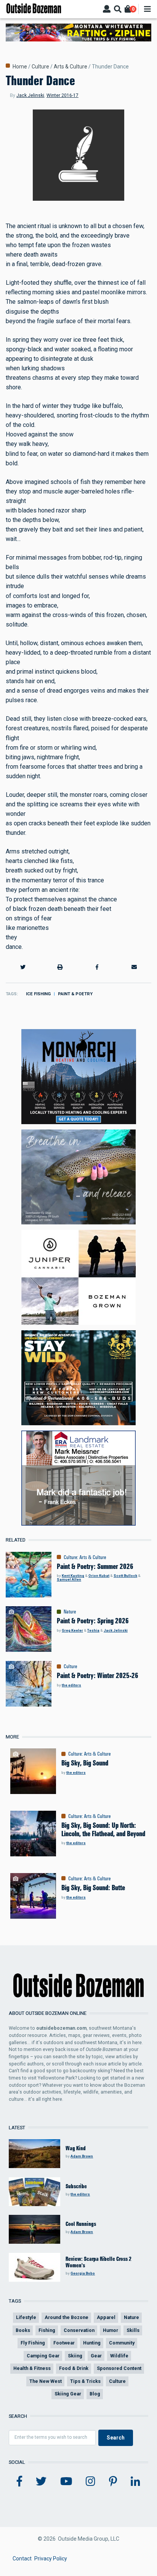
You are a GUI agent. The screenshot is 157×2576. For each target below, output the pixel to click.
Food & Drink (74, 2368)
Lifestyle (26, 2317)
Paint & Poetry (75, 994)
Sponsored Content (119, 2368)
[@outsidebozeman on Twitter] (41, 2482)
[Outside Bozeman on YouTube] (66, 2482)
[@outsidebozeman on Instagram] (91, 2482)
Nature (70, 1612)
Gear (96, 2356)
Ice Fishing (38, 994)
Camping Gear (43, 2356)
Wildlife (119, 2356)
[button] (23, 967)
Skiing (75, 2356)
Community (122, 2343)
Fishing (47, 2330)
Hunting (92, 2343)
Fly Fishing (33, 2343)
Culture (40, 67)
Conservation (79, 2330)
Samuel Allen (69, 1579)
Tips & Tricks (85, 2381)
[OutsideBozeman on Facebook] (19, 2482)
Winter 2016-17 (62, 95)
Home (20, 67)
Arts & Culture (70, 67)
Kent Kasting (73, 1576)
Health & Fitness (32, 2368)
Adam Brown (82, 2156)
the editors (71, 1685)
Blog (95, 2394)
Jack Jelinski (30, 95)
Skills (133, 2330)
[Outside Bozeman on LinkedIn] (135, 2482)
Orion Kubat (99, 1576)
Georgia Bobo (83, 2273)
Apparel (106, 2317)
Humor (111, 2330)
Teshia (93, 1630)
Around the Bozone (66, 2317)
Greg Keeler (72, 1630)
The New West (46, 2381)
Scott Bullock (125, 1576)
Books (23, 2330)
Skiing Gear (68, 2394)
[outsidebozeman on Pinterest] (113, 2482)
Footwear (64, 2343)
